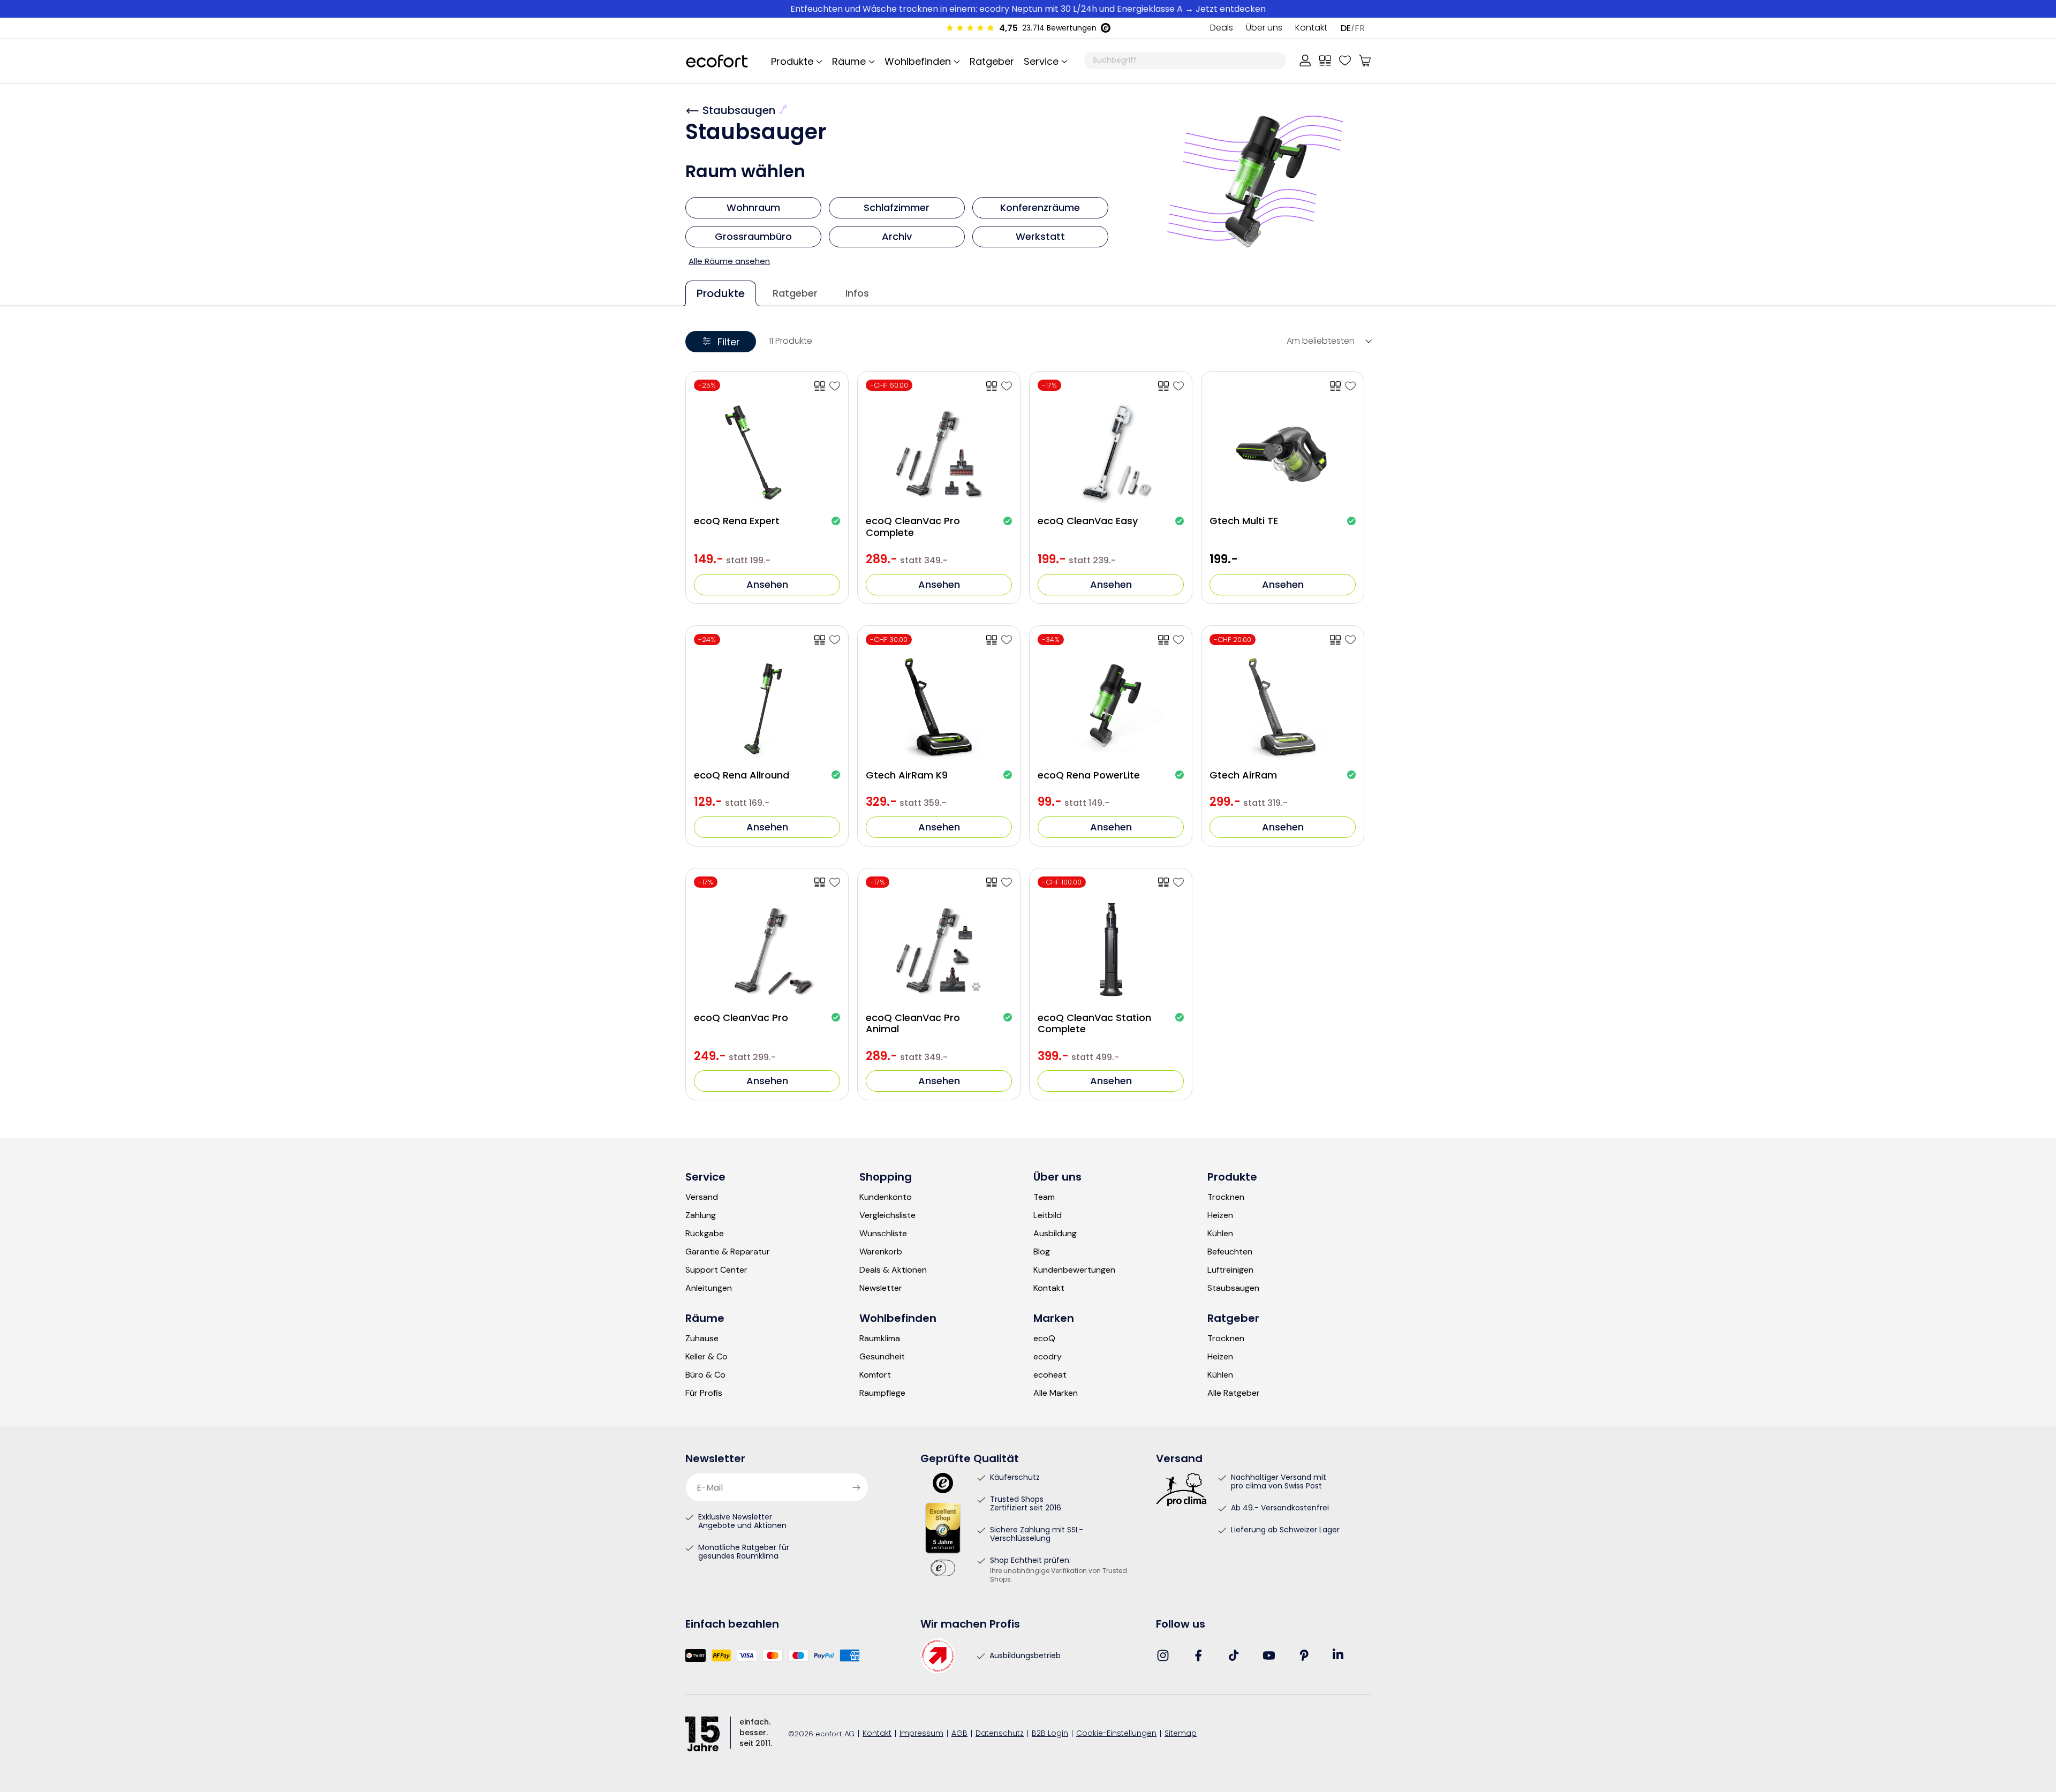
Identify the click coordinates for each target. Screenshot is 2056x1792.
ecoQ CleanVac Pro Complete (913, 527)
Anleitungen (709, 1288)
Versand (702, 1197)
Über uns (1264, 28)
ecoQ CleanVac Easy (1088, 521)
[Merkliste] (1345, 61)
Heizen (1220, 1215)
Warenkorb (881, 1252)
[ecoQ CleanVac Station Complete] (1178, 882)
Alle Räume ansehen (729, 261)
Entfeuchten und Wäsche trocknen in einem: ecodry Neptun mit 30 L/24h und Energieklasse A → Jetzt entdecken (1028, 9)
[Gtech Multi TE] (1350, 386)
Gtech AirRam (1243, 775)
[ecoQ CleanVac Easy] (1178, 386)
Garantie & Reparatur (728, 1252)
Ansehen (767, 584)
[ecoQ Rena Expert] (835, 386)
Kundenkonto (886, 1197)
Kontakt (1311, 28)
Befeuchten (1230, 1252)
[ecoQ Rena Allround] (835, 640)
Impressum (921, 1734)
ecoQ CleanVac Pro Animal (913, 1023)
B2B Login (1050, 1734)
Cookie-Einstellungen (1116, 1734)
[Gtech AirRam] (1350, 640)
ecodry (1048, 1357)
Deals (1222, 28)
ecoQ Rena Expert (737, 521)
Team (1044, 1197)
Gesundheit (882, 1357)
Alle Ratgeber (1234, 1393)
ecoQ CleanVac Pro (741, 1018)
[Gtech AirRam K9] (1007, 640)
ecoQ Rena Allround (742, 775)
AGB (959, 1734)
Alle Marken (1056, 1393)
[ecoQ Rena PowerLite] (1178, 640)
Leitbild (1048, 1215)
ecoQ (1044, 1339)
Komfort (875, 1375)
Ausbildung (1055, 1234)
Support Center (716, 1270)
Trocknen (1226, 1197)
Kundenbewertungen (1074, 1270)
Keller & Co (706, 1357)
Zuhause (702, 1339)
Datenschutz (1000, 1734)
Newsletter (881, 1288)
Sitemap (1181, 1734)
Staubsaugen (740, 110)
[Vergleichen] (1325, 61)
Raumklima (880, 1339)
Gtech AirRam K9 (907, 775)
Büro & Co (705, 1375)
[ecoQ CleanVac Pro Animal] (1007, 882)
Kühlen (1220, 1234)
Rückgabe (705, 1234)
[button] (1044, 61)
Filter (729, 342)
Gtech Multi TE (1244, 521)
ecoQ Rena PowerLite (1089, 775)
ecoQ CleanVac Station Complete (1094, 1023)
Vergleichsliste (887, 1215)
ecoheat (1050, 1375)
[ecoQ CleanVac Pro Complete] (1007, 386)
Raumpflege (882, 1393)
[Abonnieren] (856, 1487)
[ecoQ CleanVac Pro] (835, 882)
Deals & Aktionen (893, 1270)
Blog (1042, 1252)
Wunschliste (883, 1234)
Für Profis (704, 1393)
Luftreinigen (1230, 1270)
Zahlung (701, 1215)
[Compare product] (820, 386)
